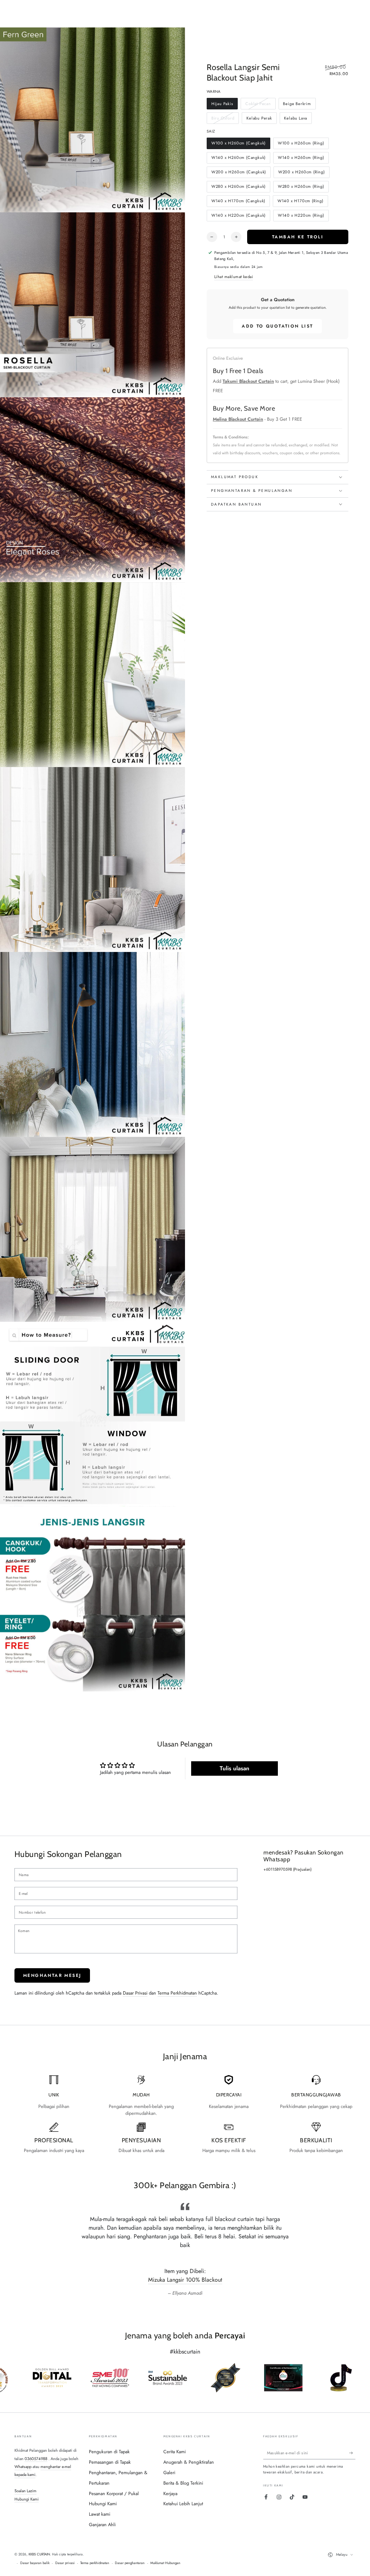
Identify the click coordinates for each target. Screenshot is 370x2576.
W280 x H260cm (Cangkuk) (238, 188)
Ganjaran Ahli (102, 2525)
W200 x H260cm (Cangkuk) (238, 174)
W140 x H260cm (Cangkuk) (238, 159)
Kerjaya (170, 2493)
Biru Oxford (223, 120)
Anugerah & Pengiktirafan (189, 2462)
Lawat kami (100, 2514)
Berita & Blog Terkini (183, 2483)
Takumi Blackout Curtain (248, 381)
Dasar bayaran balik (35, 2563)
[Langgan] (352, 2453)
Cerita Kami (175, 2452)
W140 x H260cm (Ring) (301, 159)
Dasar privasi (65, 2563)
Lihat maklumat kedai (234, 277)
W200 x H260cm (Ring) (301, 174)
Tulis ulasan (235, 1768)
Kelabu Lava (296, 120)
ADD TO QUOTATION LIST (277, 326)
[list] (185, 2115)
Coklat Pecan (258, 105)
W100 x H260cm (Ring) (301, 145)
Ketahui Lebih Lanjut (183, 2504)
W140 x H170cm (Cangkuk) (238, 202)
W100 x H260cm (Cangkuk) (238, 145)
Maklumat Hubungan (165, 2563)
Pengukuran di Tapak (109, 2452)
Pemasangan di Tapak (110, 2462)
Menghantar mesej (52, 1975)
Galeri (169, 2473)
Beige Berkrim (297, 105)
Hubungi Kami (27, 2499)
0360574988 (36, 2459)
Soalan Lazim (25, 2491)
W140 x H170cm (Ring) (300, 202)
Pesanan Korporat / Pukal (114, 2493)
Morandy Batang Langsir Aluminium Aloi (185, 2280)
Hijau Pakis (222, 105)
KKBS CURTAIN (39, 2554)
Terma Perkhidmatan (177, 1993)
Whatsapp (23, 2467)
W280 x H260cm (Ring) (301, 188)
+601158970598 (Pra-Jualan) (287, 1869)
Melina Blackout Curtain (238, 419)
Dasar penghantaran (130, 2563)
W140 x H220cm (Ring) (301, 217)
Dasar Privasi (135, 1993)
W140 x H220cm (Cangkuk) (238, 217)
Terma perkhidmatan (95, 2563)
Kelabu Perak (259, 120)
